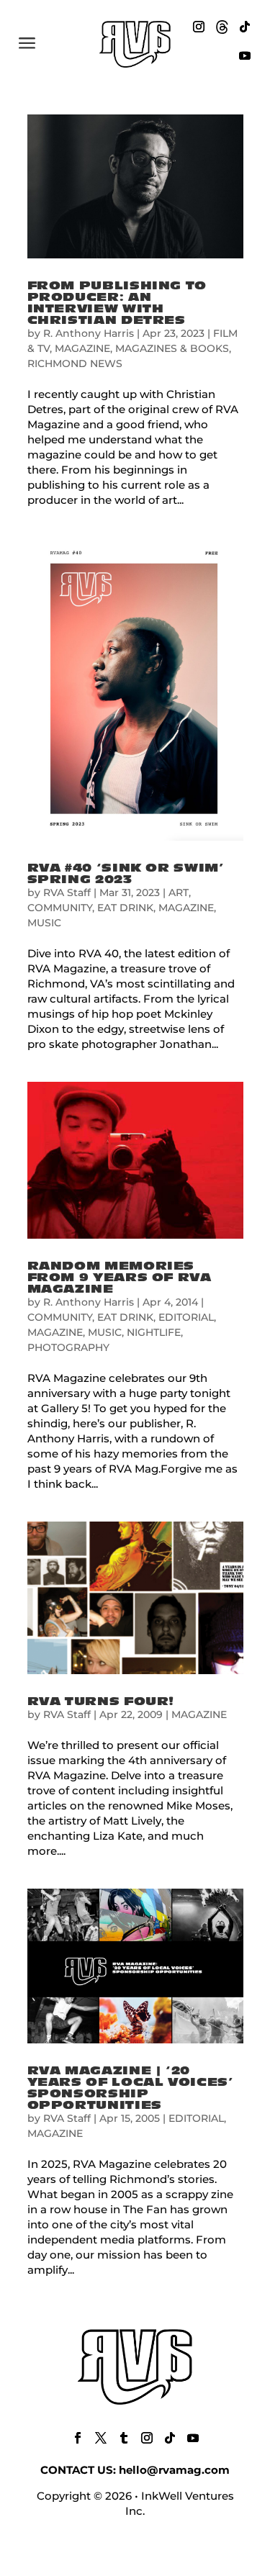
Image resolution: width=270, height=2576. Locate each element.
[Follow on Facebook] (78, 2438)
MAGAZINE (82, 348)
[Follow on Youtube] (245, 55)
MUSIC (44, 923)
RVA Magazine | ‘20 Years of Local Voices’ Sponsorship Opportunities (131, 2088)
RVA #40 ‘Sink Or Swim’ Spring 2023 (126, 874)
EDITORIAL (186, 1317)
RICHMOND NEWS (75, 363)
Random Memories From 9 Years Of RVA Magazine (120, 1278)
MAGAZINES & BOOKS (172, 348)
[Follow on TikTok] (245, 27)
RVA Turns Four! (101, 1701)
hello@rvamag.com (174, 2470)
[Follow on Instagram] (199, 27)
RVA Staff (67, 892)
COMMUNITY (60, 908)
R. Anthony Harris (89, 333)
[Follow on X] (101, 2438)
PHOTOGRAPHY (68, 1347)
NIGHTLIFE (154, 1332)
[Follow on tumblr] (124, 2438)
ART (179, 892)
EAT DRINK (125, 908)
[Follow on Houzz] (222, 27)
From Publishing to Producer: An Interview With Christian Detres (117, 303)
